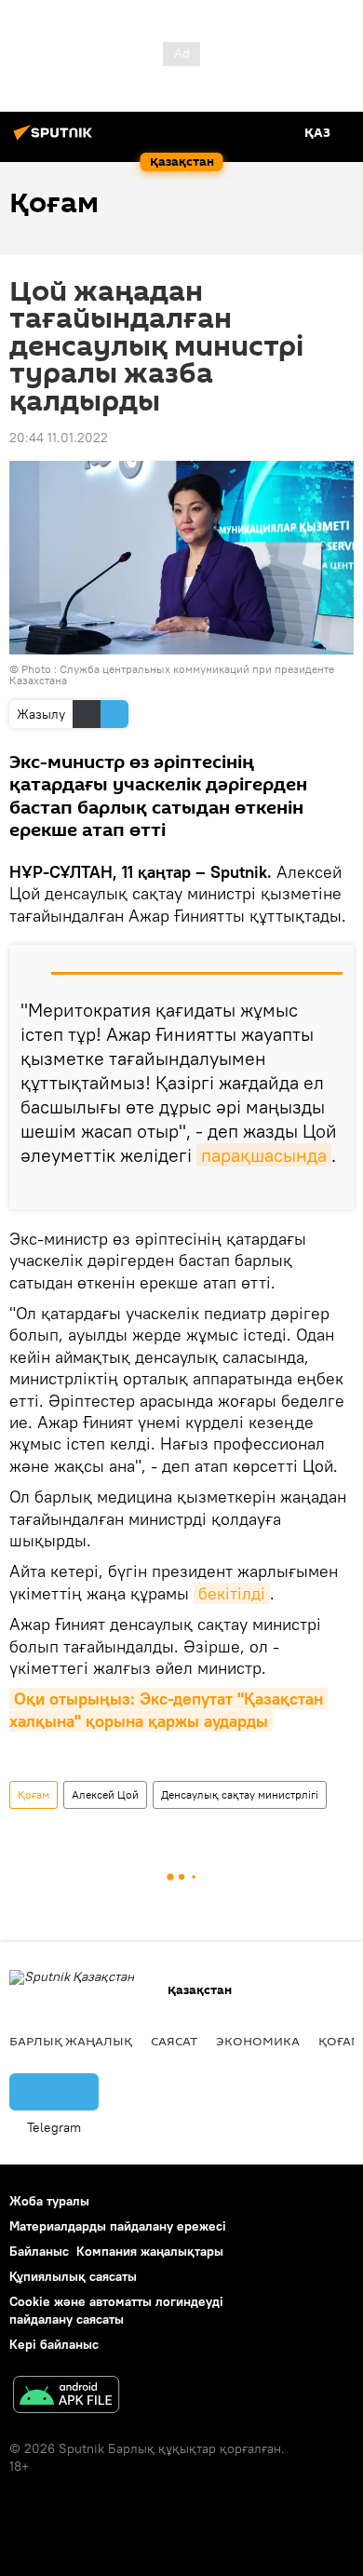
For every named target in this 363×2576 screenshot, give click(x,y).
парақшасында (264, 1155)
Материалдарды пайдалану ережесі (118, 2226)
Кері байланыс (54, 2344)
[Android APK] (66, 2397)
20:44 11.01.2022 (59, 438)
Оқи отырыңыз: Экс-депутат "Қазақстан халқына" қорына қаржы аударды (168, 1709)
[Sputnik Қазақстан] (56, 140)
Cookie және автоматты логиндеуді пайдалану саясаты (116, 2310)
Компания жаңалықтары (150, 2251)
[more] (332, 1188)
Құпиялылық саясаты (73, 2276)
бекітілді (232, 1593)
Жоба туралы (49, 2201)
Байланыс (39, 2251)
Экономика (258, 2041)
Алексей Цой (105, 1794)
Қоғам (34, 1794)
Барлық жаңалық (71, 2041)
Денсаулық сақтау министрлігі (240, 1794)
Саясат (174, 2041)
